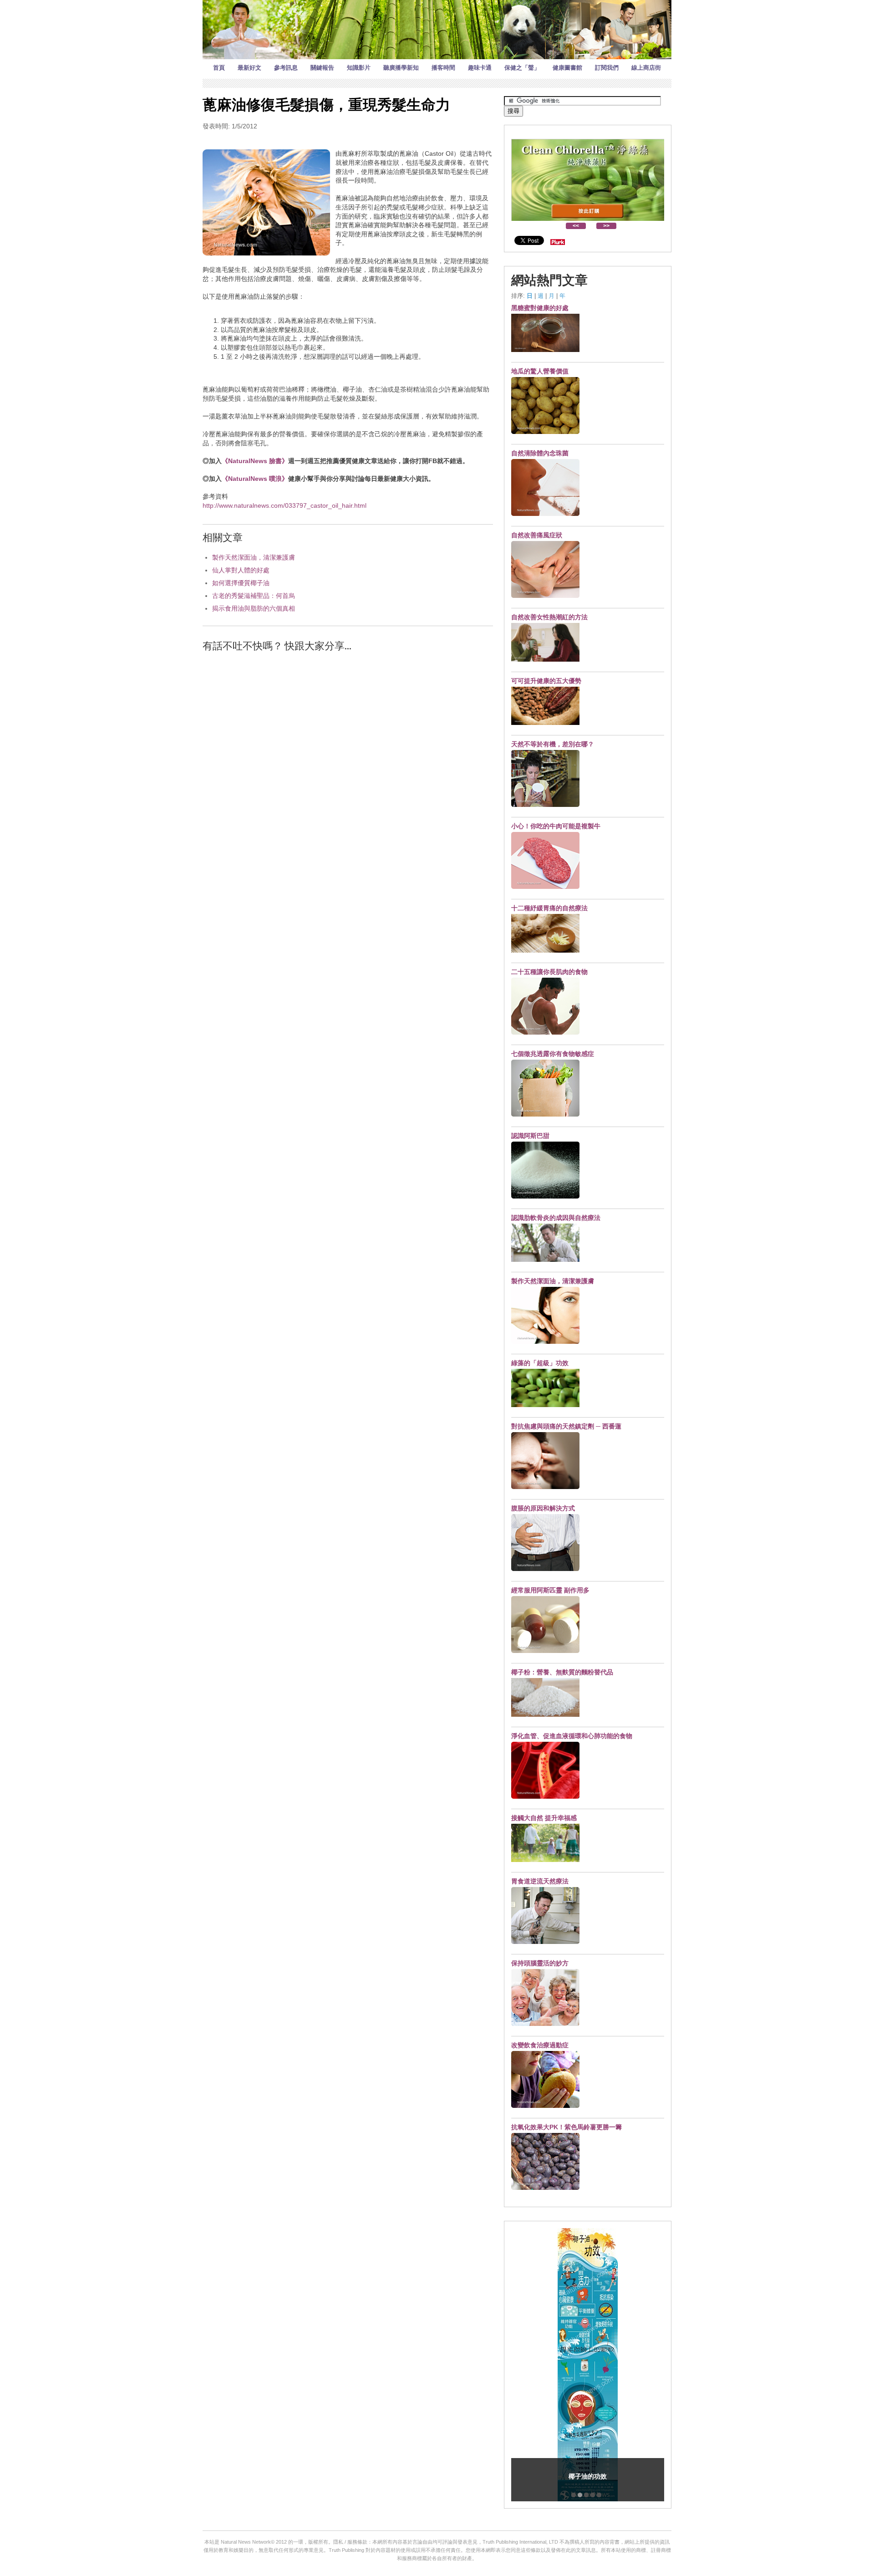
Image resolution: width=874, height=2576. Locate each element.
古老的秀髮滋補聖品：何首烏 (254, 596)
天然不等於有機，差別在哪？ (553, 744)
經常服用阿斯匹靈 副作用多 (550, 1590)
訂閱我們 (607, 68)
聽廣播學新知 (401, 68)
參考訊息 (286, 68)
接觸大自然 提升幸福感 (544, 1818)
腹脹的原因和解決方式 (543, 1508)
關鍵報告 (322, 68)
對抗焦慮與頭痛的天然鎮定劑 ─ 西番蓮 (566, 1426)
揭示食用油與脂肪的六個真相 (254, 608)
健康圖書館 (567, 68)
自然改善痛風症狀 (537, 535)
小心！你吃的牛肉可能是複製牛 (556, 826)
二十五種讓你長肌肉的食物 (549, 972)
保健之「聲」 (522, 68)
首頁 (219, 68)
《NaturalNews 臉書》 (255, 461)
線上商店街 (646, 68)
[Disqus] (348, 775)
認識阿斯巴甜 (530, 1136)
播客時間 (443, 68)
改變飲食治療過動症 (540, 2045)
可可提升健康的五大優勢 (546, 681)
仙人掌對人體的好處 (241, 570)
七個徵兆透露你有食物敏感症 (553, 1054)
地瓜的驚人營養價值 (540, 371)
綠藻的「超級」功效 (540, 1363)
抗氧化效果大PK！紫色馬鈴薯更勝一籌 (567, 2127)
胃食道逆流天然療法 (540, 1881)
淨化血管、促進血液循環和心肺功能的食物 (572, 1736)
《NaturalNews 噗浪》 (255, 479)
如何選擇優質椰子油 (241, 583)
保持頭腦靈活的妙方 (540, 1963)
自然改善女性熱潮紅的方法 (549, 617)
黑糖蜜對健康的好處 (540, 308)
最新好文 (249, 68)
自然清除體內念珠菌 (540, 453)
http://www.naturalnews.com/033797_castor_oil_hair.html (285, 505)
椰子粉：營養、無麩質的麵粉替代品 (562, 1672)
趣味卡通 (480, 68)
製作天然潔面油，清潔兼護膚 (254, 557)
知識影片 (359, 68)
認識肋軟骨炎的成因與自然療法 (556, 1218)
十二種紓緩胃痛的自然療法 (549, 908)
